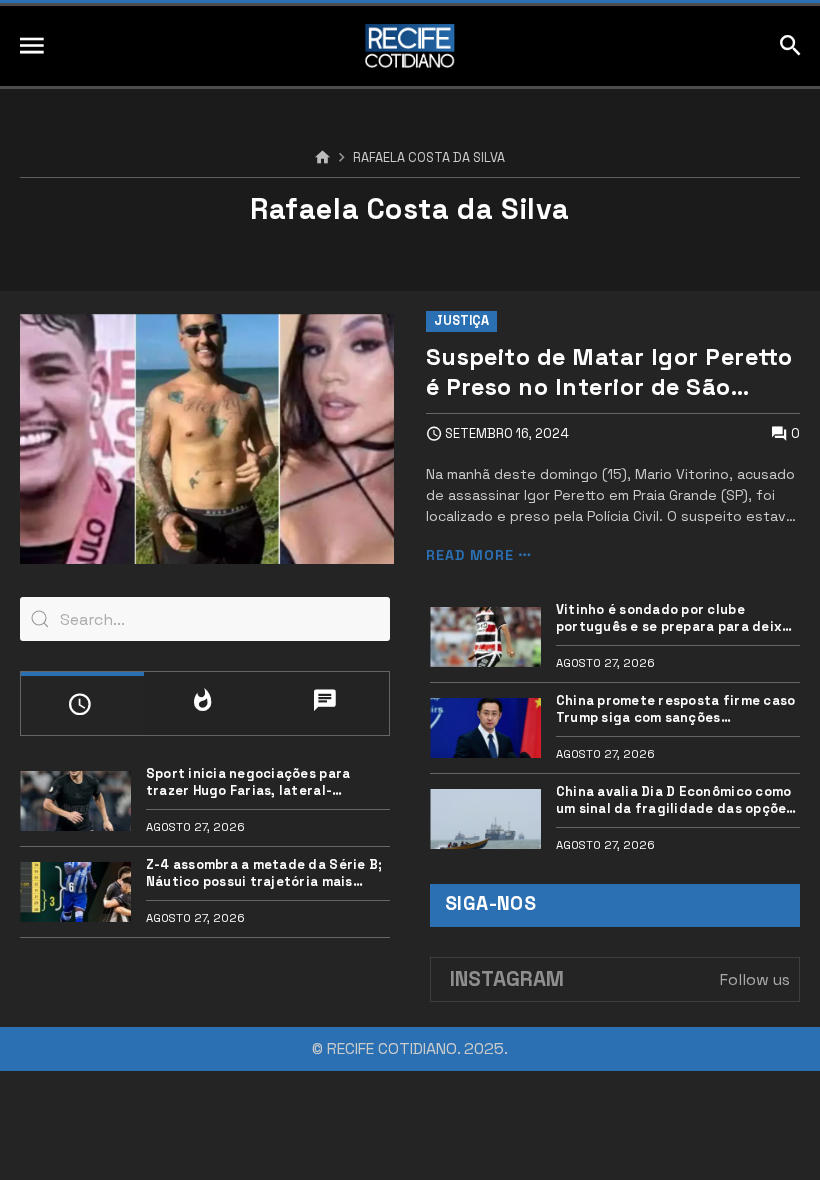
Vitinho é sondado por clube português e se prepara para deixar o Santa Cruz (676, 619)
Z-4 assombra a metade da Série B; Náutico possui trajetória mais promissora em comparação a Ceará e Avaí (266, 874)
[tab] (82, 703)
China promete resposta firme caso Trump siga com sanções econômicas (676, 710)
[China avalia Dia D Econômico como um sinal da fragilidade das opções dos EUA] (485, 819)
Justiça (461, 320)
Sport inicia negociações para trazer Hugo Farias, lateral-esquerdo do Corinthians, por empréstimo (248, 783)
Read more (470, 555)
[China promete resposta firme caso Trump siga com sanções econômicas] (485, 728)
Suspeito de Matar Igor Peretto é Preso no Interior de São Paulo (609, 372)
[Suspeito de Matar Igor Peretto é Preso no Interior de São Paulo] (207, 439)
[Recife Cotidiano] (409, 46)
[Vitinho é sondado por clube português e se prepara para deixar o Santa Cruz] (485, 637)
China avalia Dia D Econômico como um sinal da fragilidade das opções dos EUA (675, 801)
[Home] (322, 158)
